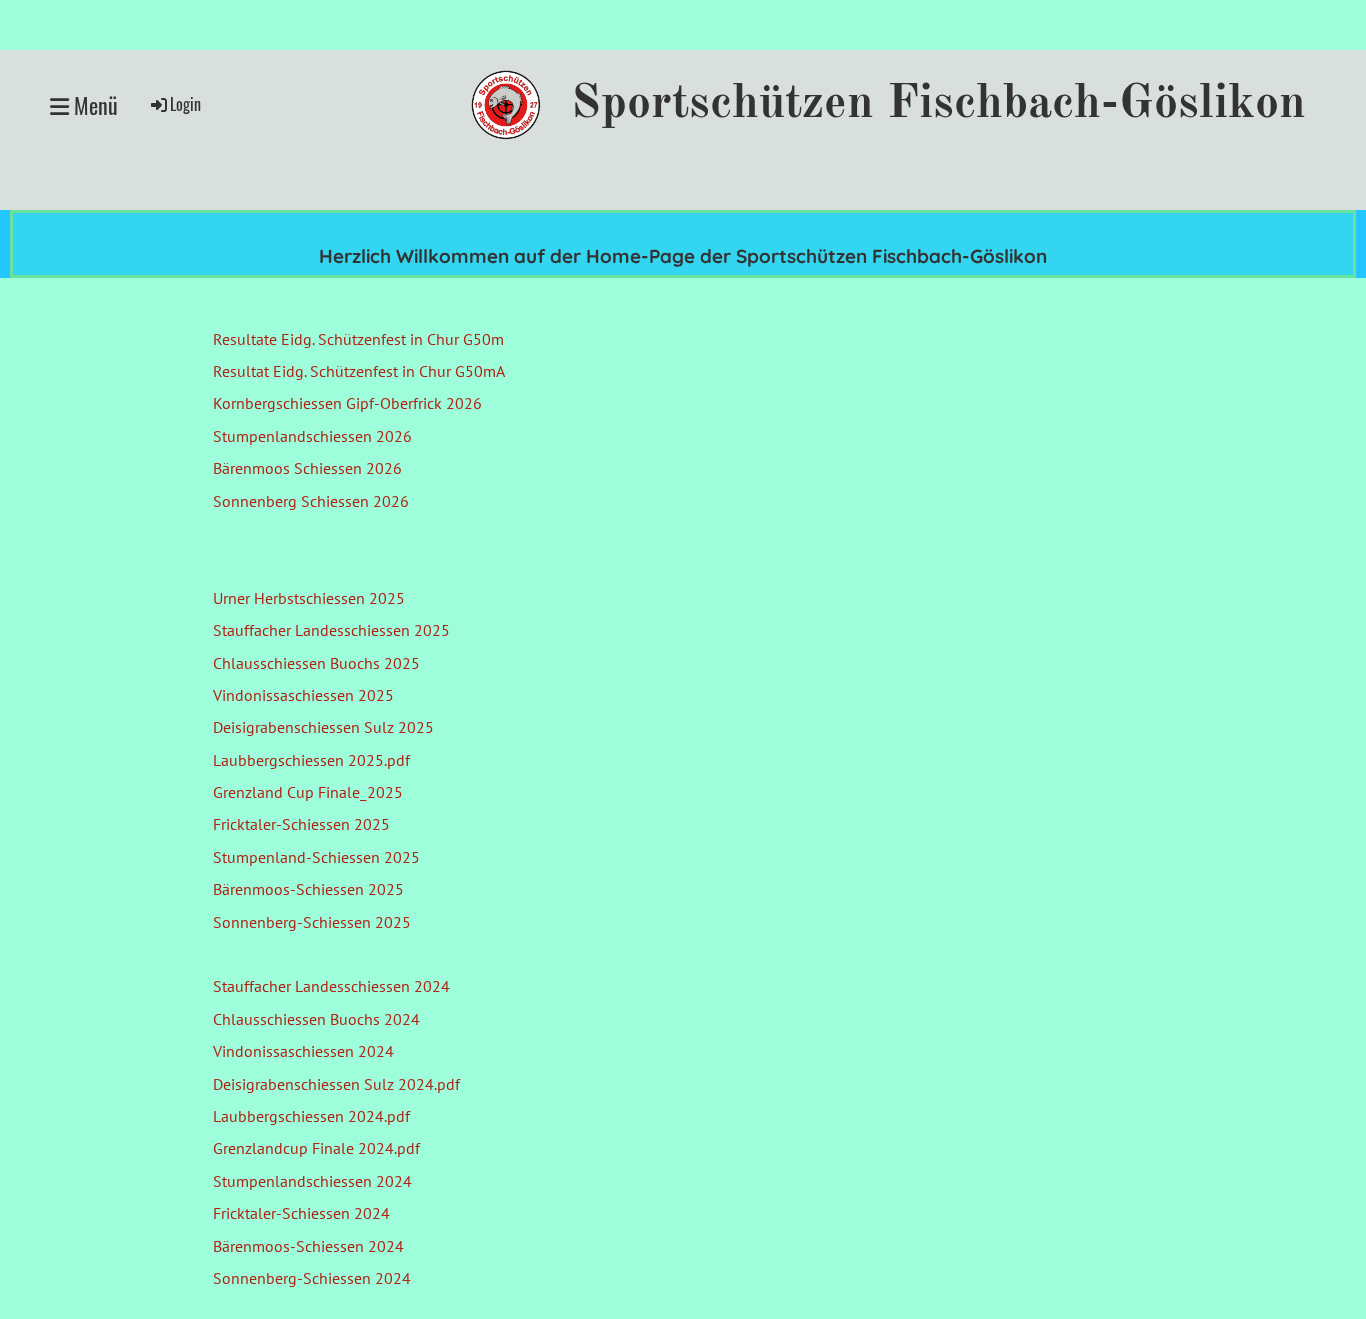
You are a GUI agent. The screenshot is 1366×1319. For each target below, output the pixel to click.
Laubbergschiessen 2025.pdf (311, 760)
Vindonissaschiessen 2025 (303, 695)
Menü (93, 105)
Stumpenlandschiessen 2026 (312, 436)
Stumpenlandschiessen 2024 (312, 1181)
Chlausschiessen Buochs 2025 (316, 663)
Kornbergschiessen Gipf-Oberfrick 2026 (347, 403)
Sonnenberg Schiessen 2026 (311, 501)
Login (185, 104)
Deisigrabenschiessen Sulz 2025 (323, 727)
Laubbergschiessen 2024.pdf (311, 1116)
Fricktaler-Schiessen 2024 (301, 1213)
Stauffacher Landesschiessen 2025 (331, 630)
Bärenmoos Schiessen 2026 (307, 468)
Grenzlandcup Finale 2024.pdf (316, 1148)
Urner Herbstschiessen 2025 (309, 598)
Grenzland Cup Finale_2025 (308, 792)
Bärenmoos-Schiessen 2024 (308, 1246)
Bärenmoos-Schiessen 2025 (308, 889)
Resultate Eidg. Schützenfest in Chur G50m (358, 339)
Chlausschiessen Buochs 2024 (316, 1019)
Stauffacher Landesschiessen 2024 (331, 986)
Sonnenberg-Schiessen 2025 (312, 922)
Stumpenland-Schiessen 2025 (316, 857)
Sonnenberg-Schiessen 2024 (312, 1278)
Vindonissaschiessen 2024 (303, 1051)
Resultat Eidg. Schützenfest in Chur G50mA (359, 371)
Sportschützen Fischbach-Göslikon (938, 104)
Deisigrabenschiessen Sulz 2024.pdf (336, 1084)
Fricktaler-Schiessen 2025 (301, 824)
